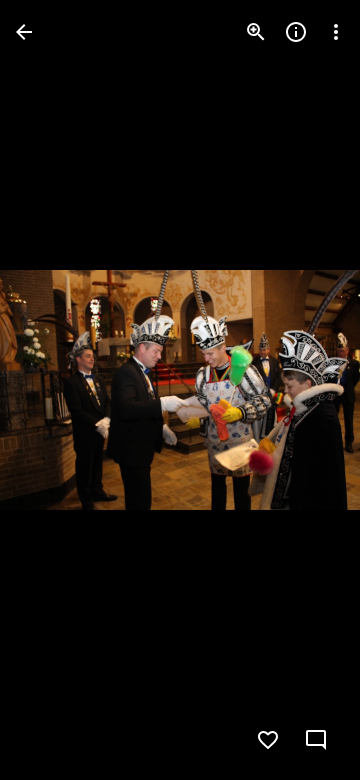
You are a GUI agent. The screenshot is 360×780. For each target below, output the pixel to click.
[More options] (336, 32)
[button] (56, 390)
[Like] (268, 740)
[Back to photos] (24, 32)
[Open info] (296, 32)
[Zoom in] (256, 32)
